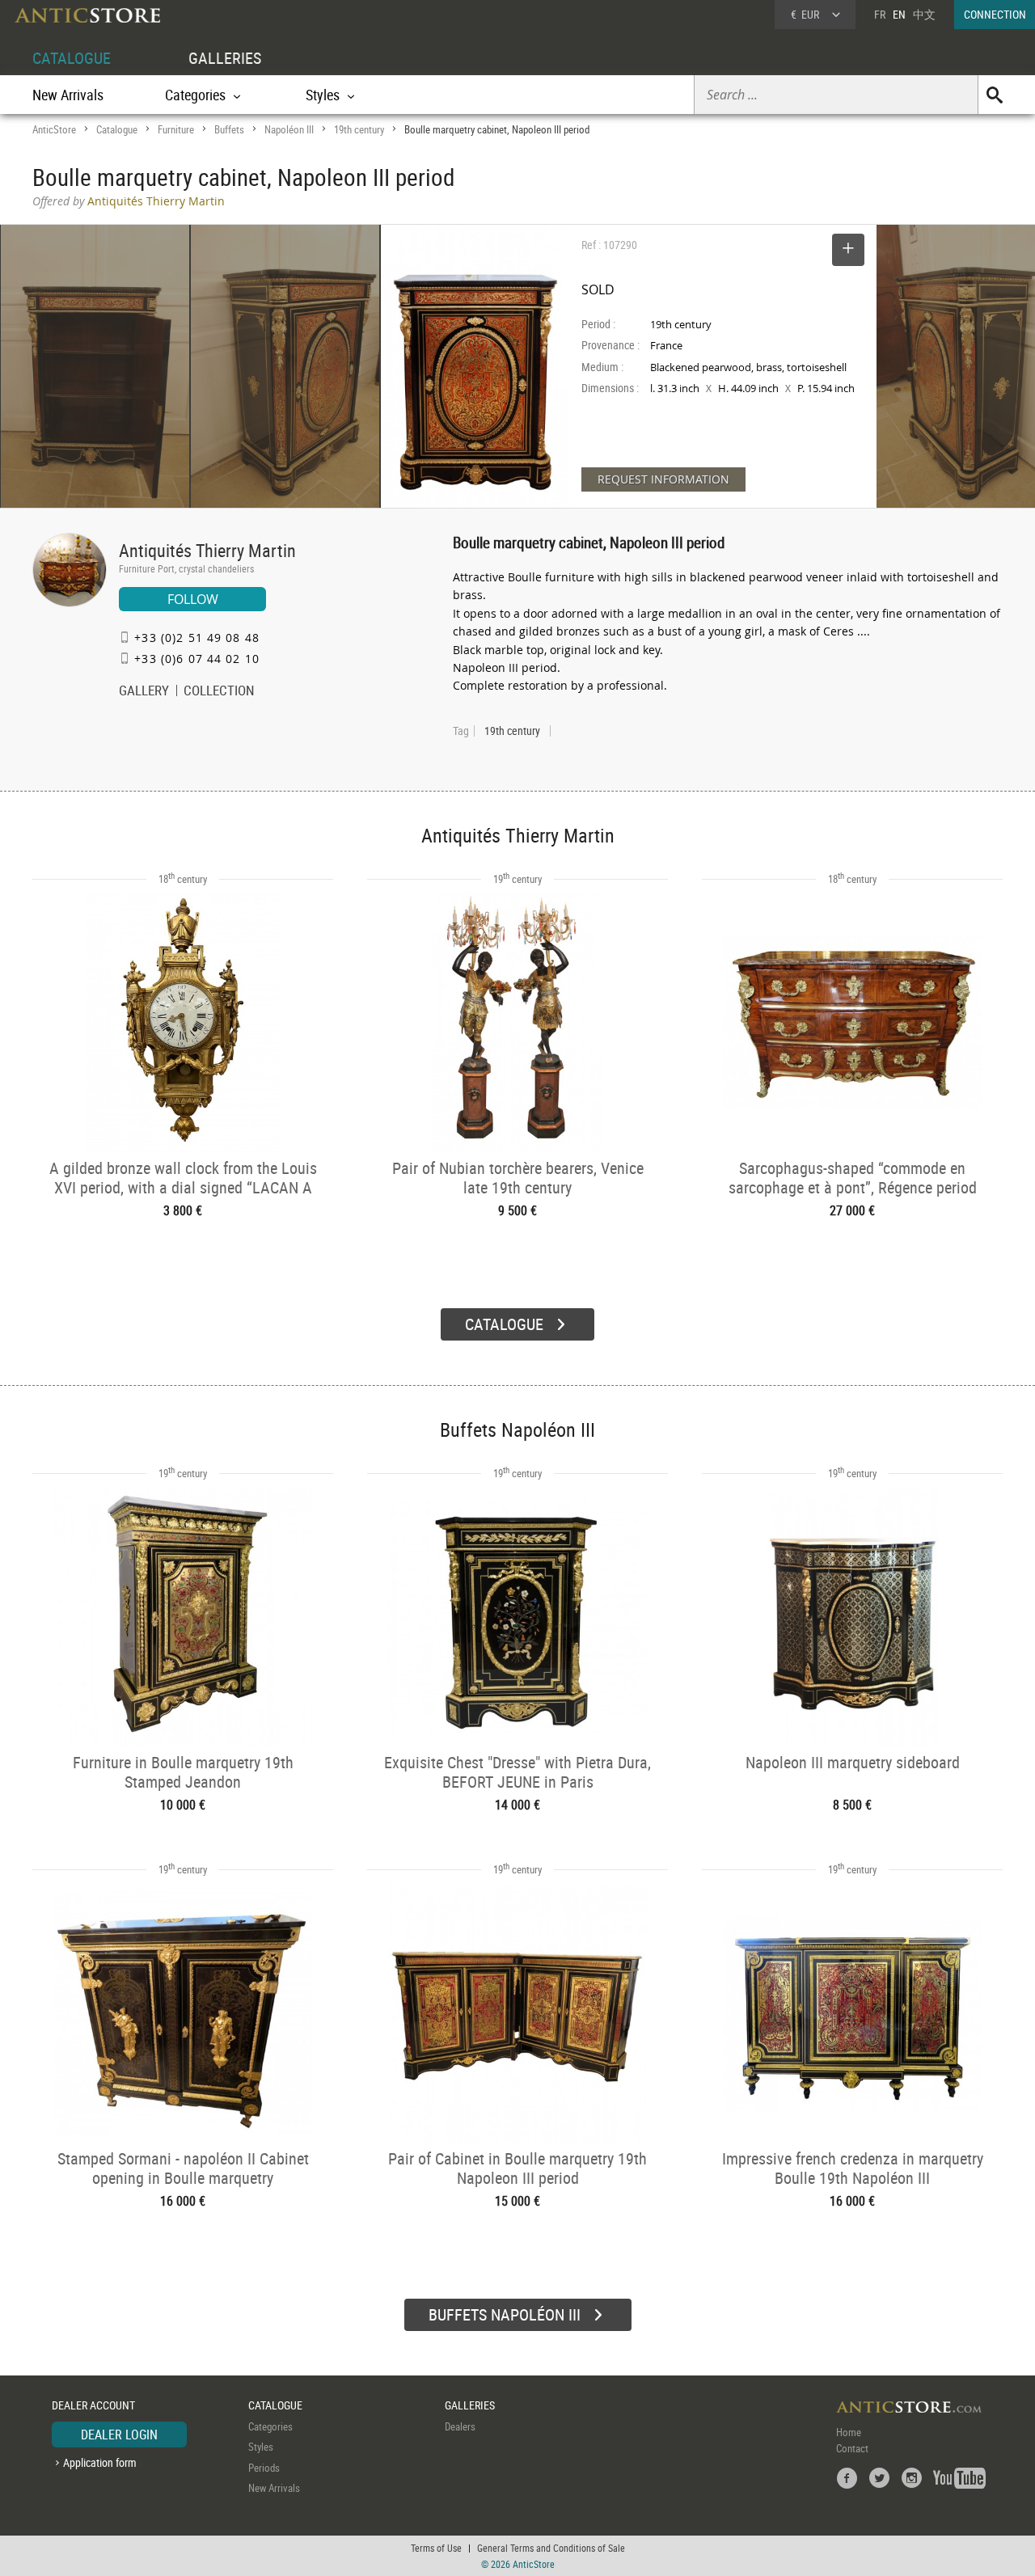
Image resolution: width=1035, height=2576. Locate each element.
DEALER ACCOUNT (93, 2405)
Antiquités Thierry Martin (207, 550)
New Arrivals (68, 95)
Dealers (460, 2426)
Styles (261, 2447)
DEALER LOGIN (119, 2435)
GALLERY (144, 692)
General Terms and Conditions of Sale (551, 2548)
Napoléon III (289, 129)
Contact (852, 2448)
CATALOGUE (72, 58)
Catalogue (117, 129)
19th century (359, 129)
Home (849, 2432)
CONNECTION (995, 14)
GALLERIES (225, 58)
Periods (264, 2468)
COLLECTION (219, 692)
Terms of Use (436, 2548)
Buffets (229, 129)
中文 (924, 14)
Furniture (176, 129)
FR (880, 14)
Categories (270, 2426)
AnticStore (54, 129)
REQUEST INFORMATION (663, 479)
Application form (100, 2462)
